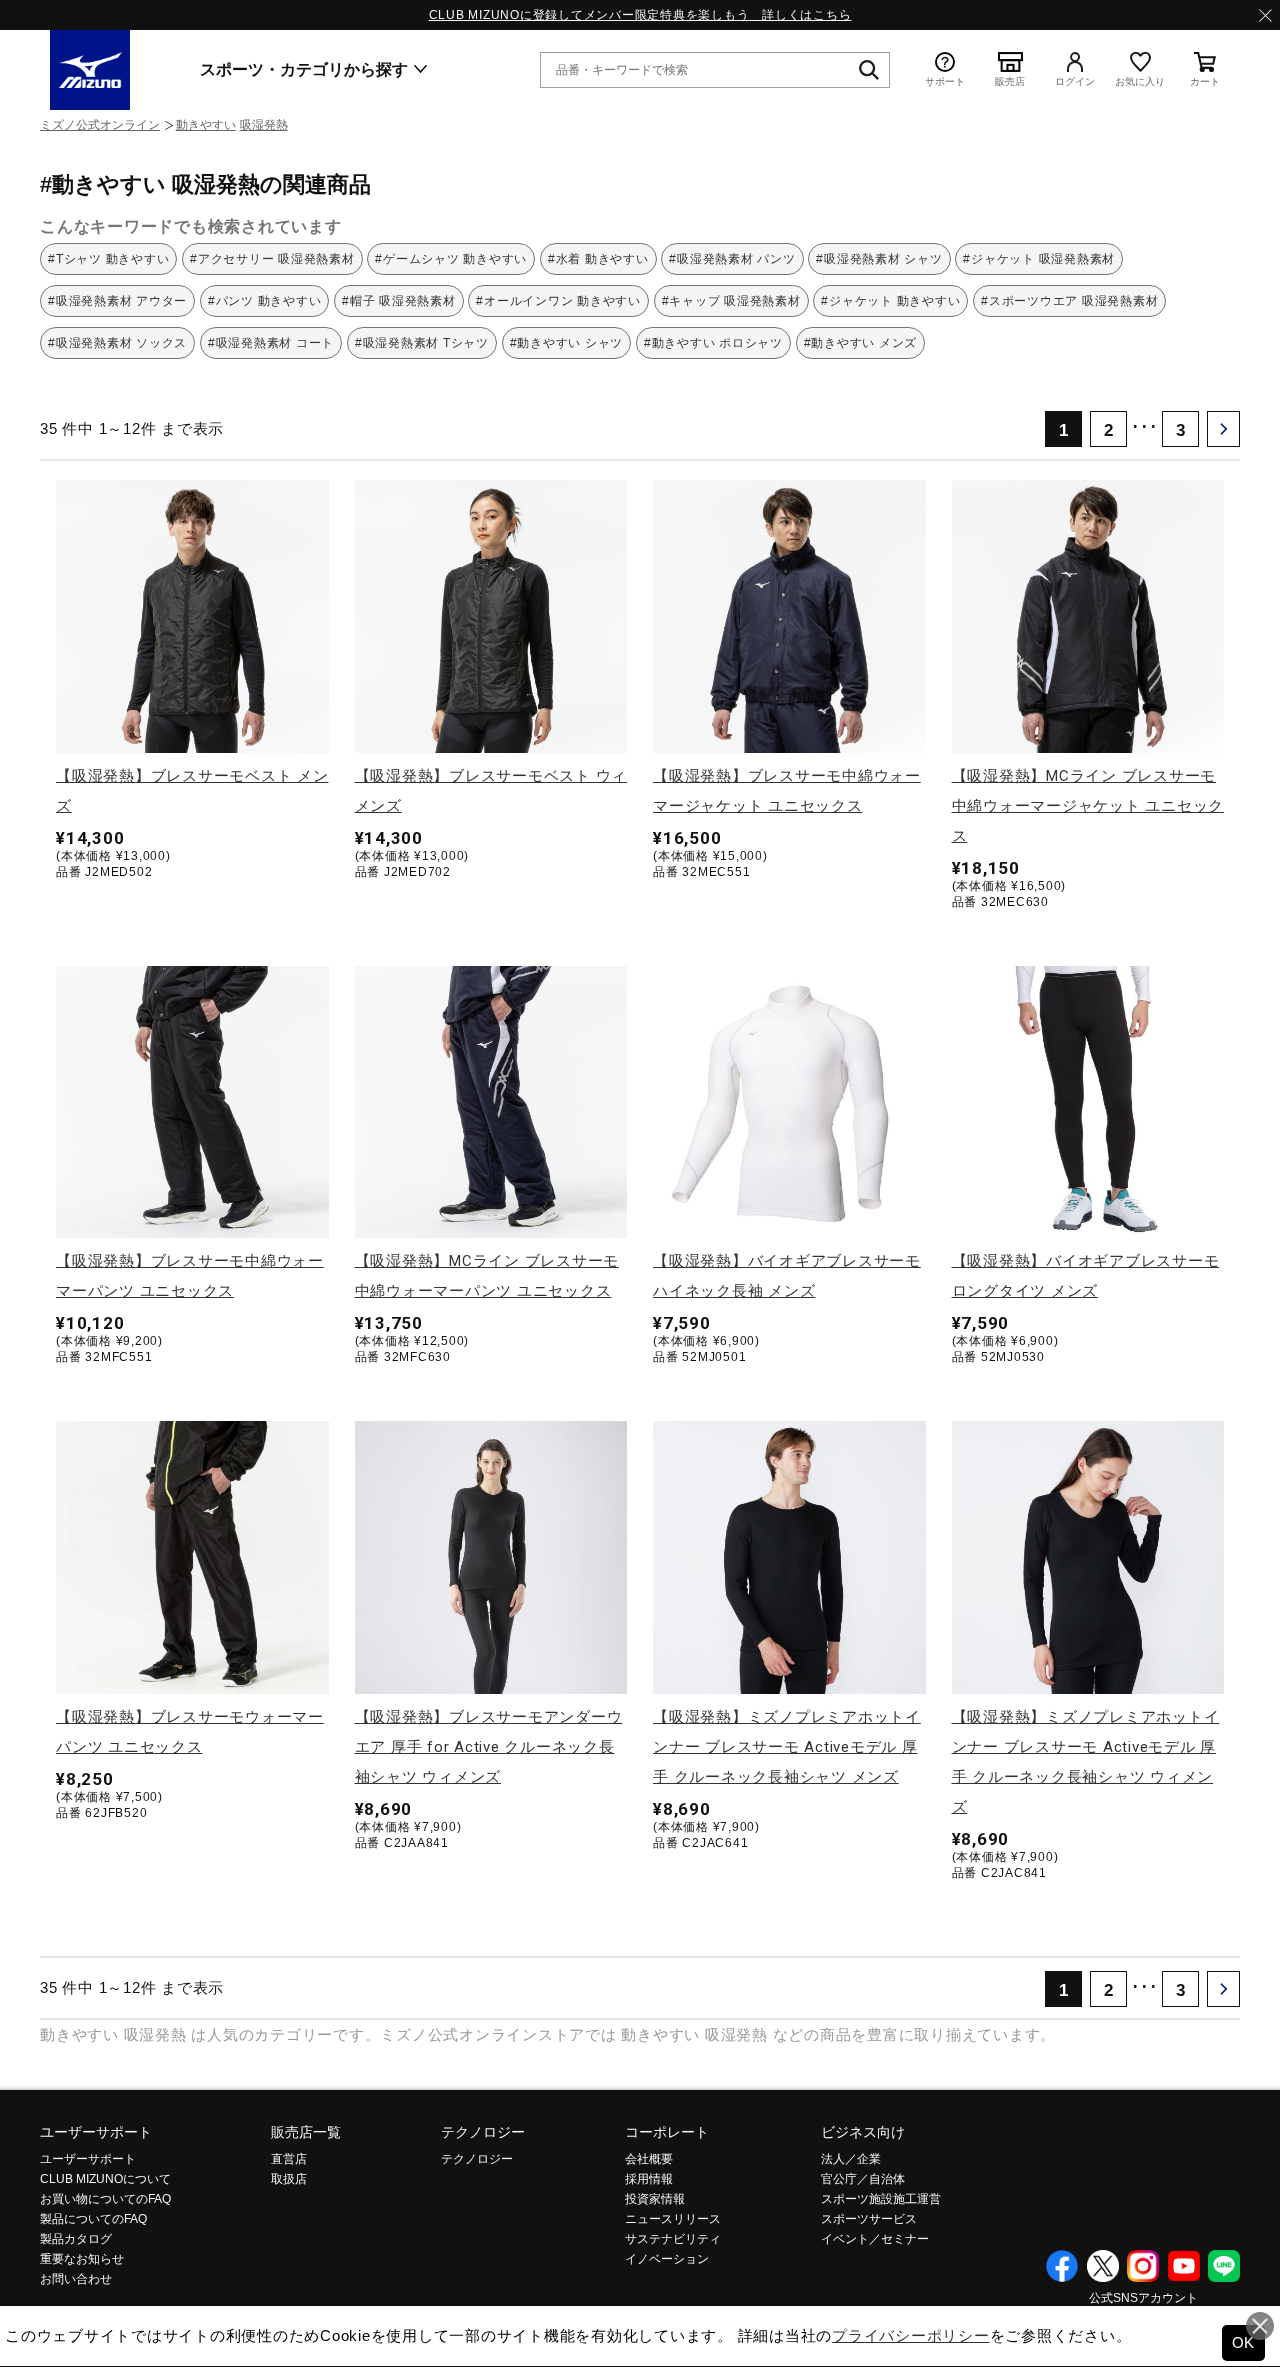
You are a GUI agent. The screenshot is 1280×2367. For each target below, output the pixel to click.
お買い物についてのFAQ (105, 2199)
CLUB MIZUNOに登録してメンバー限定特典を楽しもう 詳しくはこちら (640, 15)
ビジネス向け (863, 2132)
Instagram (1143, 2266)
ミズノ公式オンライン (100, 125)
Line (1224, 2266)
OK (1244, 2342)
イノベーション (667, 2259)
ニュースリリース (673, 2219)
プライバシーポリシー (911, 2335)
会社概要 (649, 2159)
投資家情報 (655, 2199)
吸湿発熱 (264, 125)
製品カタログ (76, 2239)
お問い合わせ (76, 2279)
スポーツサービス (869, 2219)
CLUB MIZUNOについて (105, 2179)
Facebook (1062, 2266)
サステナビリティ (673, 2239)
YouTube (1184, 2266)
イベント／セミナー (875, 2239)
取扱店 (289, 2179)
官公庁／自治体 (863, 2179)
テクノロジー (483, 2132)
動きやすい (206, 125)
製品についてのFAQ (93, 2219)
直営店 (289, 2159)
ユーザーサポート (96, 2132)
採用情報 (649, 2179)
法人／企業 (851, 2159)
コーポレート (667, 2132)
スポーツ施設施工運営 (881, 2199)
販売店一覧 (306, 2132)
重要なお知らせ (82, 2259)
